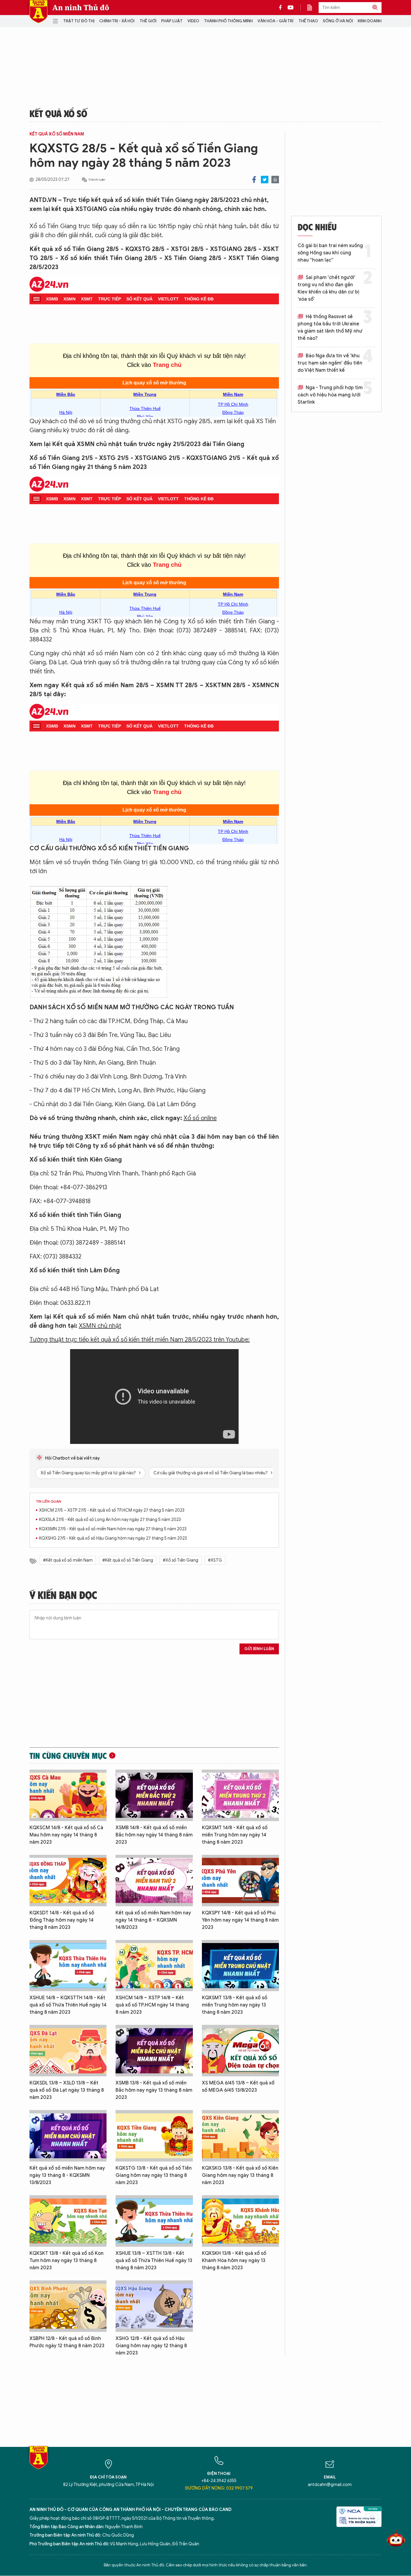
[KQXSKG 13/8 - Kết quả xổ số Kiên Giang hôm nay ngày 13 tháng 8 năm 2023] (240, 2136)
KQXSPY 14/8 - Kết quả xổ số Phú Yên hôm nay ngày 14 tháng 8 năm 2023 (240, 1920)
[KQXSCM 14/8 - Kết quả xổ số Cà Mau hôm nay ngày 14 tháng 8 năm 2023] (68, 1795)
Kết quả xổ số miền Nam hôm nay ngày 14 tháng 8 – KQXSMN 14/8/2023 (153, 1920)
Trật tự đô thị (79, 21)
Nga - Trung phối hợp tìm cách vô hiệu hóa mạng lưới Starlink (330, 395)
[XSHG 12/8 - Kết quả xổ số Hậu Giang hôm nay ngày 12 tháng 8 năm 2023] (154, 2306)
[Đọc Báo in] (313, 8)
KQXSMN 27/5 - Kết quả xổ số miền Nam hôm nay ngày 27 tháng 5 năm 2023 (113, 1529)
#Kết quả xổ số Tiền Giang (128, 1560)
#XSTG (215, 1560)
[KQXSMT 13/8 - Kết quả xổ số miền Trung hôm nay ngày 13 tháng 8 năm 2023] (240, 1966)
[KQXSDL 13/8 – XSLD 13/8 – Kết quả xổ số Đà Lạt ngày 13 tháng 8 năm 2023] (68, 2051)
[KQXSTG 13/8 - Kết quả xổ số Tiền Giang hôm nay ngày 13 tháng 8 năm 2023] (154, 2136)
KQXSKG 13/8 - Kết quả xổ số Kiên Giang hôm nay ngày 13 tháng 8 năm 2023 (240, 2175)
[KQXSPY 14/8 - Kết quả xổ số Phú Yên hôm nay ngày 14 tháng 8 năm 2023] (240, 1881)
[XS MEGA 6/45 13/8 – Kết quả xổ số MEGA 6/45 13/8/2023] (240, 2051)
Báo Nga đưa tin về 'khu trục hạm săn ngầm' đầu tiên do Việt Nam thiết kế (330, 363)
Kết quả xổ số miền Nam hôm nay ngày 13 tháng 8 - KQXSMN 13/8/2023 (67, 2175)
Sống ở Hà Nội (338, 21)
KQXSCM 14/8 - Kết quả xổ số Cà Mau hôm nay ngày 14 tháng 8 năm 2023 (66, 1835)
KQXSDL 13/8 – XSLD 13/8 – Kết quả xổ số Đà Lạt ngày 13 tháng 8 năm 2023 (67, 2090)
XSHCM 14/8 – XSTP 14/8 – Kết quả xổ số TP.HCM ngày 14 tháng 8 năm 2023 (152, 2005)
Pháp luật (172, 21)
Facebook (254, 180)
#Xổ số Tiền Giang (181, 1560)
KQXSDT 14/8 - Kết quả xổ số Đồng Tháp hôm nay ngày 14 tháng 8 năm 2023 (62, 1920)
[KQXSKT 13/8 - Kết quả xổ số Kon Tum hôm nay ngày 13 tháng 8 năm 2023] (68, 2221)
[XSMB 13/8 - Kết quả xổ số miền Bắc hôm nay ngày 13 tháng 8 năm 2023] (154, 2051)
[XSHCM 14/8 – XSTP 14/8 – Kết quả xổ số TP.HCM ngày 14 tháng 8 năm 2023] (154, 1966)
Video (193, 21)
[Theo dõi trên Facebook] (282, 8)
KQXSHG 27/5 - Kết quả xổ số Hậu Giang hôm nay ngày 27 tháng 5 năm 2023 (113, 1538)
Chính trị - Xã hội (117, 21)
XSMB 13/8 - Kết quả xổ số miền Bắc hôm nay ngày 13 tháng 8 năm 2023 (154, 2090)
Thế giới (148, 21)
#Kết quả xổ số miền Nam (68, 1560)
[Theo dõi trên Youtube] (291, 8)
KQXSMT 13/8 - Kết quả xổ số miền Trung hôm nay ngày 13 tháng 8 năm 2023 (235, 2005)
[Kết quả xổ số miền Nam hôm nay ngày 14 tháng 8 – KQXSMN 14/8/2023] (154, 1881)
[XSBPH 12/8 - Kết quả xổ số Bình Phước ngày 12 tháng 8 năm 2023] (68, 2306)
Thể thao (308, 21)
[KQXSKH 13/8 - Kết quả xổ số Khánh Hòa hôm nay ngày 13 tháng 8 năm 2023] (240, 2221)
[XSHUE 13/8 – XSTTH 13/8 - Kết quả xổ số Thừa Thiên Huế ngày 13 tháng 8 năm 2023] (154, 2221)
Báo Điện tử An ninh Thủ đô (39, 12)
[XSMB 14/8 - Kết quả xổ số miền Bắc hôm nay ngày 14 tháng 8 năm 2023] (154, 1795)
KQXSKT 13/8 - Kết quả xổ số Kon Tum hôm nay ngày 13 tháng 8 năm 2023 (66, 2261)
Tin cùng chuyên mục (68, 1755)
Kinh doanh (370, 21)
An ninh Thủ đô (81, 8)
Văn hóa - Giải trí (275, 21)
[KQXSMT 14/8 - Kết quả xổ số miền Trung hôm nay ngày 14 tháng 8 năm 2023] (240, 1795)
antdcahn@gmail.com (330, 2485)
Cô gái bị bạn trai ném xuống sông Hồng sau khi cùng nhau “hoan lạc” (330, 253)
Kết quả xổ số (58, 113)
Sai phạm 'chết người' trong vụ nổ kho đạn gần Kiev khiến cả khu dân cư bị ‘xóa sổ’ (328, 288)
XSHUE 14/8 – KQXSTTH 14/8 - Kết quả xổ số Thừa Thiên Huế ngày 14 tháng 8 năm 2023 (68, 2005)
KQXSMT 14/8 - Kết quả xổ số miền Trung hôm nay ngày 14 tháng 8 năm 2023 (235, 1835)
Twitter (265, 180)
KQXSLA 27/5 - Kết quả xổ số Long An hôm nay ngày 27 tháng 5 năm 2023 (110, 1520)
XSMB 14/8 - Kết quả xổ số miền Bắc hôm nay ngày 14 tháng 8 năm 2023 (154, 1835)
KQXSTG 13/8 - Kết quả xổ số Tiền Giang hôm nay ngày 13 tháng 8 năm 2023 (154, 2175)
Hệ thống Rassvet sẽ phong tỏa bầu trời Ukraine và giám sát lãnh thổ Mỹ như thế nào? (330, 327)
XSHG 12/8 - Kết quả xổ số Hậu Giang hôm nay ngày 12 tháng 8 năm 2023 (151, 2346)
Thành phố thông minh (228, 21)
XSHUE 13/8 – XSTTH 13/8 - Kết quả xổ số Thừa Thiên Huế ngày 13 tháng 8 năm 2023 (154, 2261)
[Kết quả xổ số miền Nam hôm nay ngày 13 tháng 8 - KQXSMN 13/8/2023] (68, 2136)
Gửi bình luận (259, 1649)
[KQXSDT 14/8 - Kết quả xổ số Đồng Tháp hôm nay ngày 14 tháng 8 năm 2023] (68, 1881)
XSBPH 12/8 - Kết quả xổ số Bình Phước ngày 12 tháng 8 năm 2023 (67, 2342)
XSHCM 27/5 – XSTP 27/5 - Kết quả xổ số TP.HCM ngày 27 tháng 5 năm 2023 (112, 1510)
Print (275, 180)
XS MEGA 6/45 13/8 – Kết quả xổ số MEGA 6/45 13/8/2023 (238, 2087)
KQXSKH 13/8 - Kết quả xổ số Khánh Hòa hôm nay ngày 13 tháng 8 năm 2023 (234, 2261)
